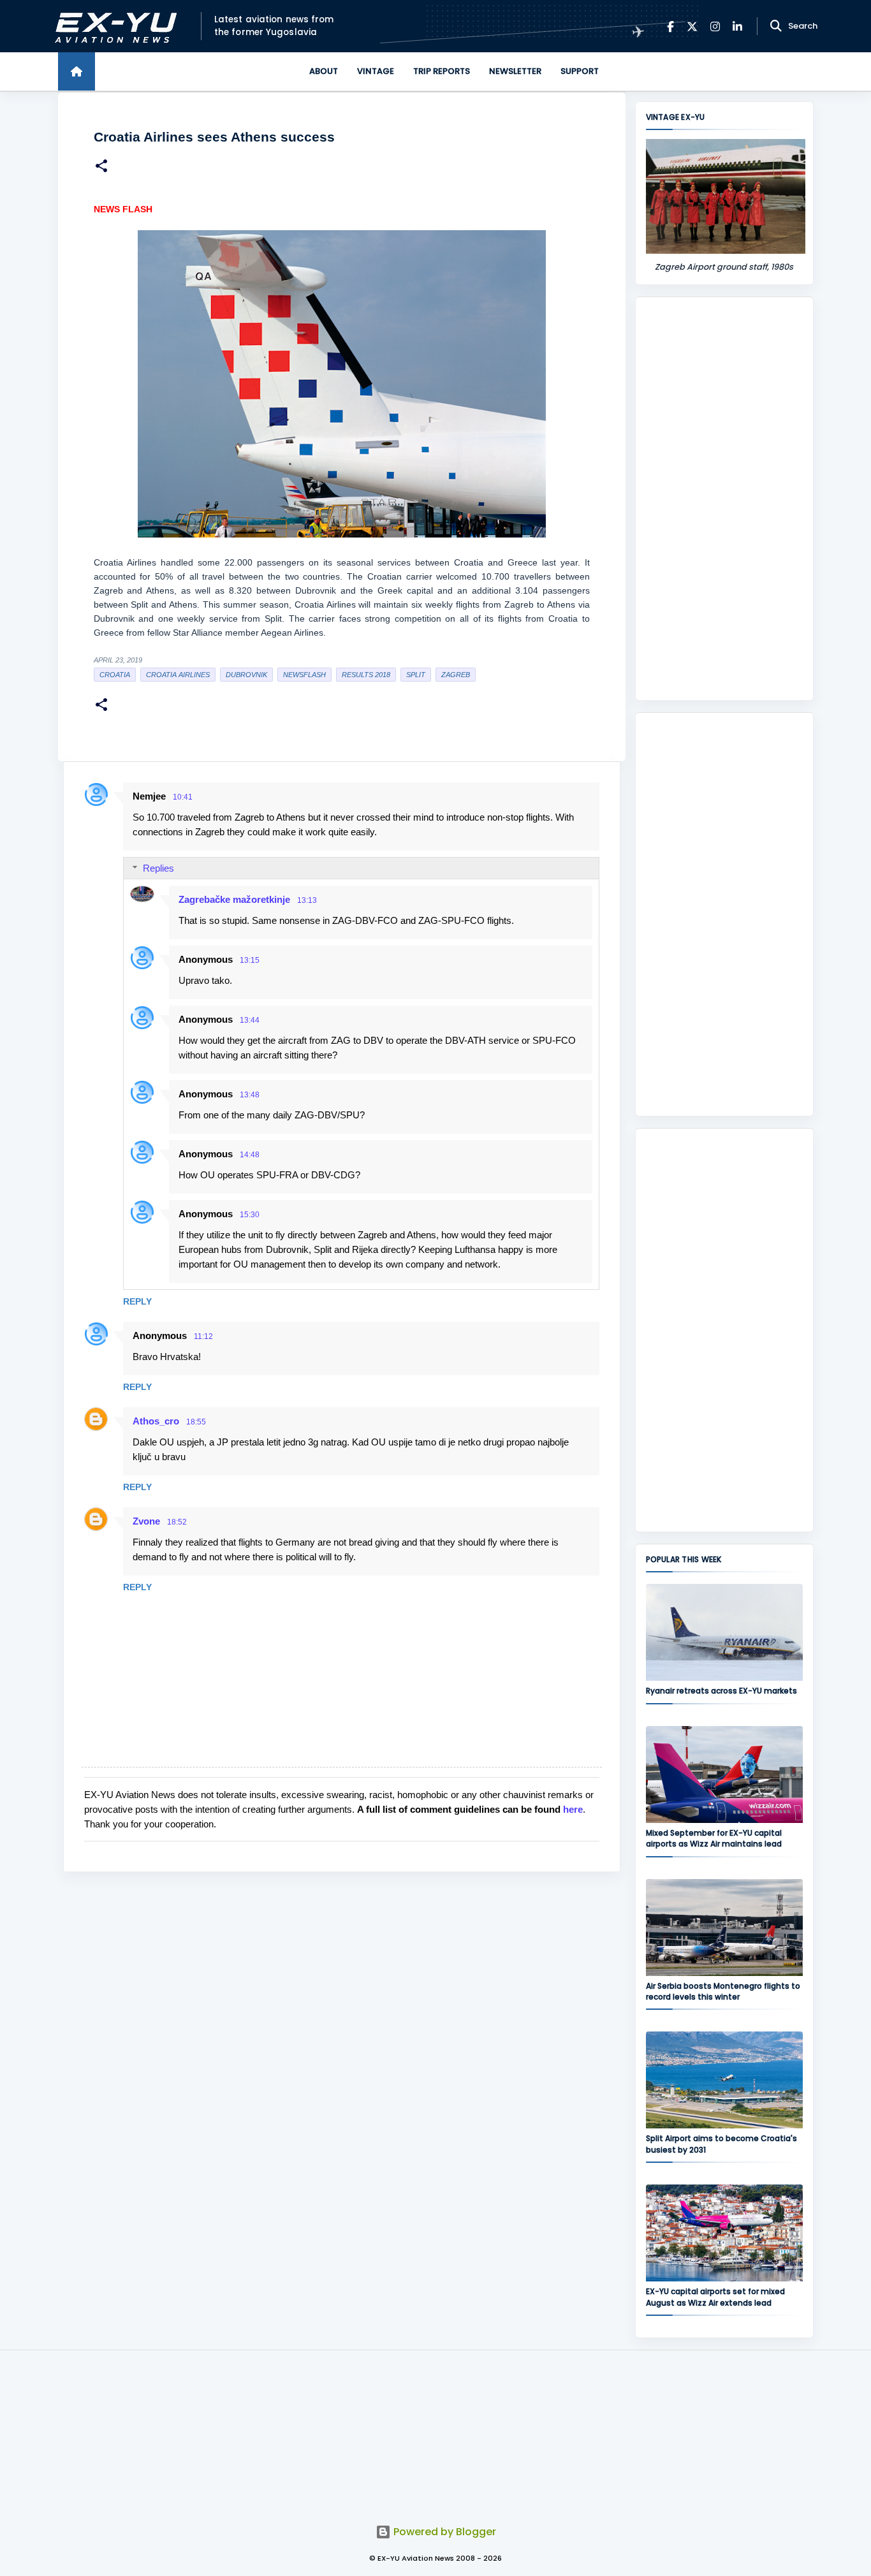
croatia (115, 675)
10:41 (183, 797)
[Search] (776, 26)
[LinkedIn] (737, 26)
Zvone (146, 1521)
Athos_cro (156, 1421)
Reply (137, 1301)
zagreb (456, 675)
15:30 (250, 1215)
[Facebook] (670, 26)
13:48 (250, 1095)
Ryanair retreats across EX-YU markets (721, 1691)
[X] (692, 26)
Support (580, 71)
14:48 (250, 1155)
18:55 (196, 1422)
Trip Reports (442, 71)
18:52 (177, 1522)
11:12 (203, 1336)
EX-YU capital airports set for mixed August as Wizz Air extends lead (715, 2297)
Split (416, 675)
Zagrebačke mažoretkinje (234, 899)
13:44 (250, 1020)
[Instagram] (715, 26)
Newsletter (515, 71)
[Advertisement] (724, 499)
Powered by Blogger (443, 2532)
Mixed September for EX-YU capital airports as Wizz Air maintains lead (714, 1838)
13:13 (307, 900)
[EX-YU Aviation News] (113, 26)
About (324, 71)
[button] (101, 167)
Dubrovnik (246, 675)
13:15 (250, 960)
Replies (158, 868)
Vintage (376, 71)
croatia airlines (178, 675)
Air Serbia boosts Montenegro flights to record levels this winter (723, 1991)
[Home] (77, 71)
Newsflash (304, 675)
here (573, 1809)
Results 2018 (366, 675)
